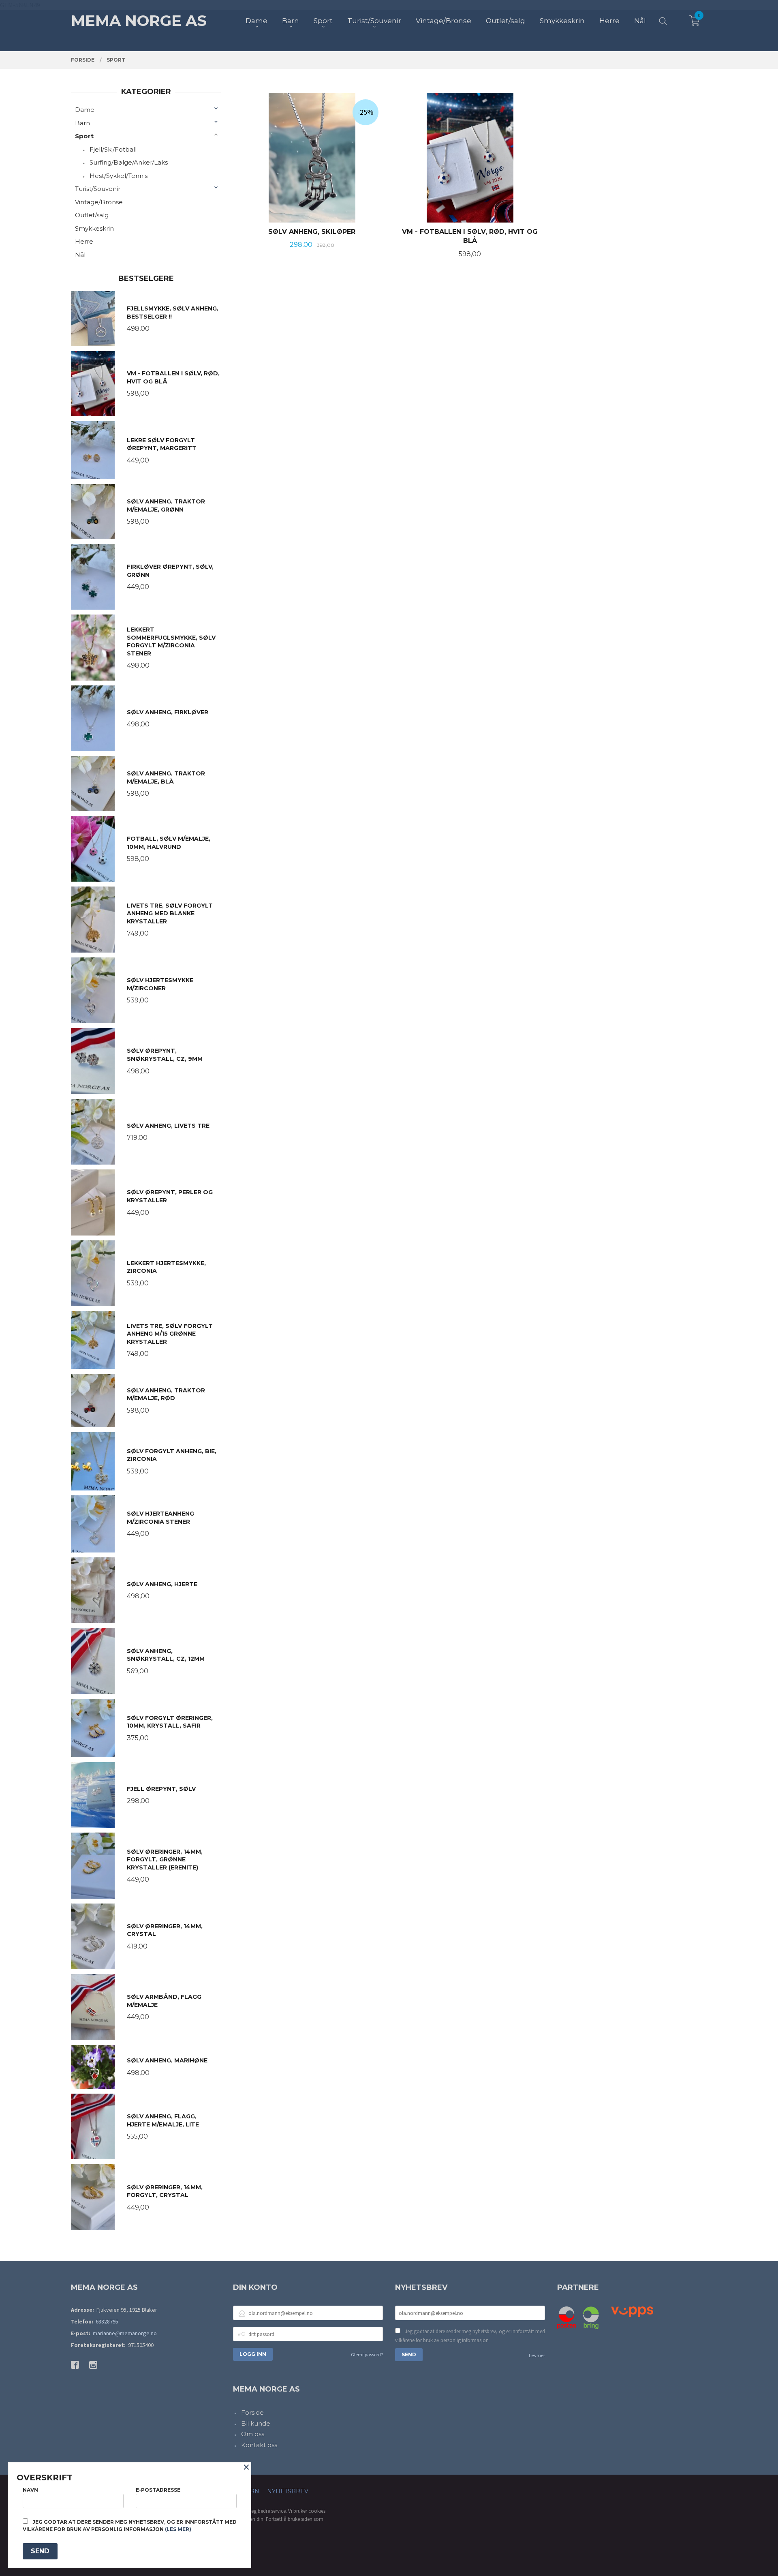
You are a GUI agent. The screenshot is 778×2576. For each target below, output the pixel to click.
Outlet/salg (92, 215)
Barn (82, 123)
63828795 (107, 2321)
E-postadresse (158, 2490)
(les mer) (178, 2529)
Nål (80, 255)
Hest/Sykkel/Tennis (119, 176)
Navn (30, 2490)
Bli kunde (256, 2423)
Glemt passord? (367, 2354)
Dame (85, 110)
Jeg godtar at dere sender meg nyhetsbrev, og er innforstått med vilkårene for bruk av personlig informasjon (470, 2336)
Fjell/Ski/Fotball (113, 149)
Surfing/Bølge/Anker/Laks (129, 162)
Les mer (537, 2355)
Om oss (253, 2434)
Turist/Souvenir (98, 189)
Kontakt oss (259, 2445)
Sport (84, 136)
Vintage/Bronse (99, 202)
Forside (252, 2412)
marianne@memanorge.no (125, 2333)
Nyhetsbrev (288, 2491)
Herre (84, 241)
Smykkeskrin (94, 228)
